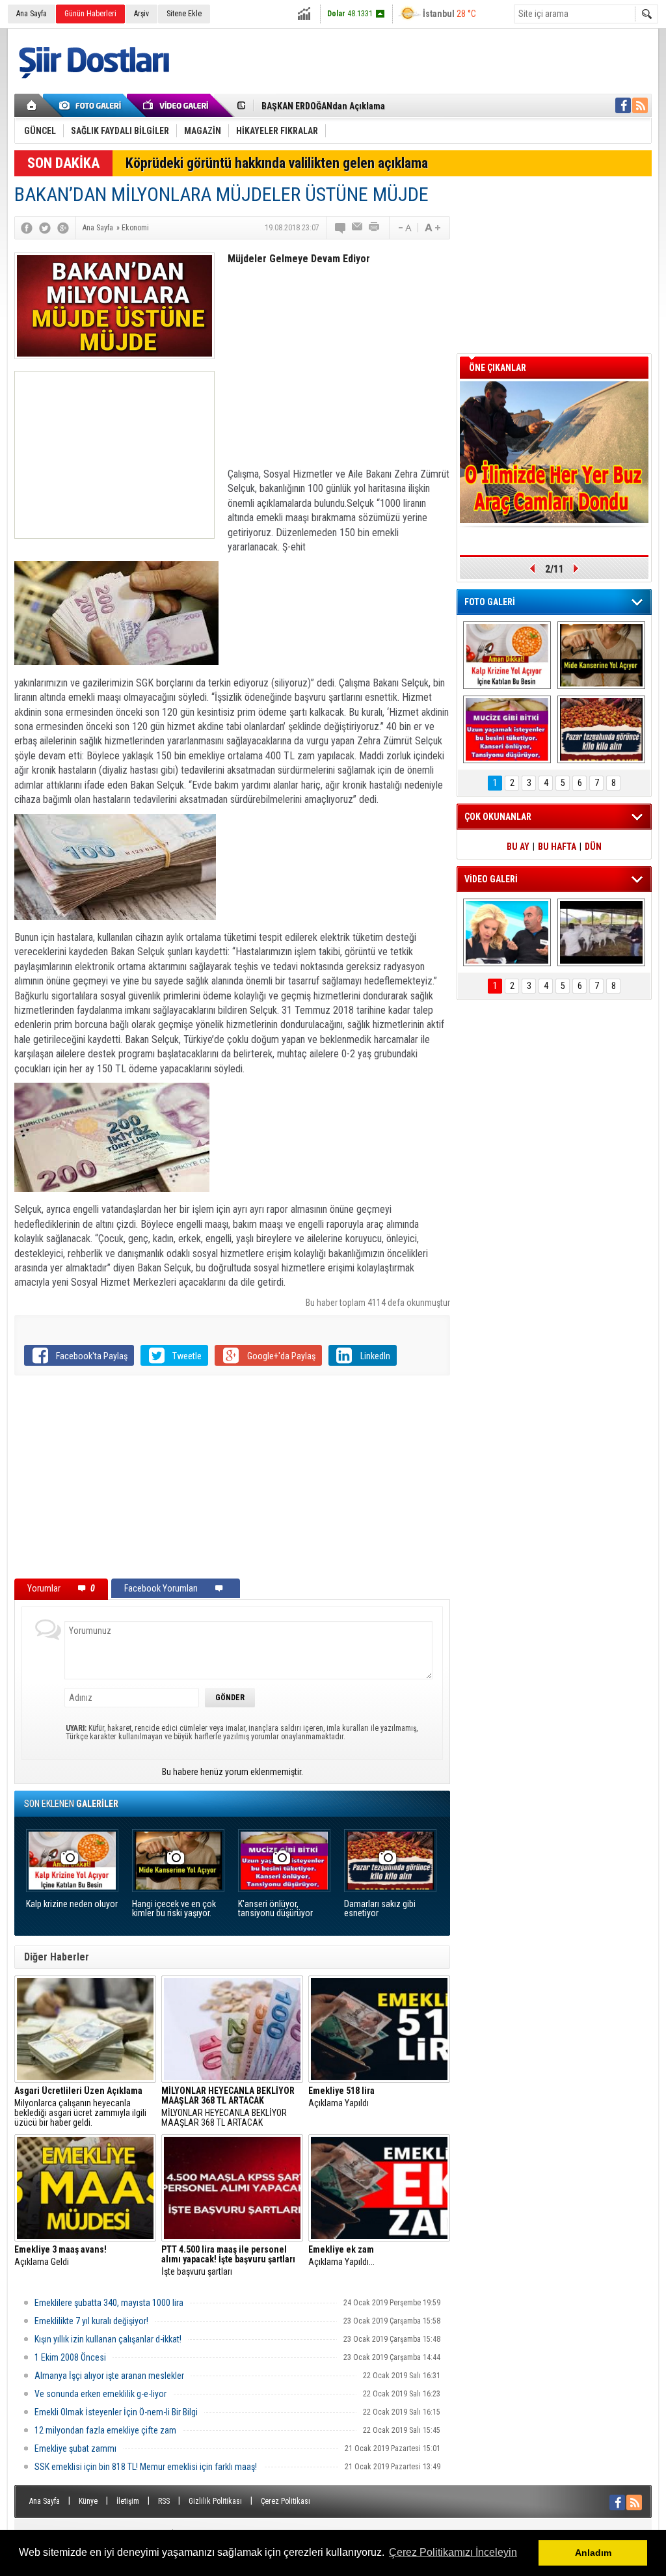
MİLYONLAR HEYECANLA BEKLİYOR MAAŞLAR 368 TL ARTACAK (228, 2107)
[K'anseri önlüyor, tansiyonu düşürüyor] (507, 729)
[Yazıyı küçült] (404, 228)
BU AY (518, 847)
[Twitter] (45, 228)
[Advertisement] (114, 455)
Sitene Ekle (184, 14)
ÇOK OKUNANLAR (498, 817)
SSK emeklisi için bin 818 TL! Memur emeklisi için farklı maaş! (146, 2467)
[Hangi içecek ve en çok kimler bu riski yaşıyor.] (601, 655)
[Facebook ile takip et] (623, 105)
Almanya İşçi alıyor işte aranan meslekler (109, 2376)
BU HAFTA (557, 847)
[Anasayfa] (32, 105)
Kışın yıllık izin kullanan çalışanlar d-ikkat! (108, 2339)
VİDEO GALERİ (491, 879)
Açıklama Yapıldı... (341, 2256)
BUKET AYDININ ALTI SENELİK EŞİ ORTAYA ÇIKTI (353, 106)
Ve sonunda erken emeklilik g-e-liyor (100, 2394)
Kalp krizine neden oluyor (72, 1904)
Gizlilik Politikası (215, 2501)
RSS (164, 2501)
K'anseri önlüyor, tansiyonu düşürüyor (275, 1909)
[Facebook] (27, 228)
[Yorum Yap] (341, 228)
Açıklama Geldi (60, 2256)
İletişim (128, 2501)
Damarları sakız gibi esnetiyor (380, 1909)
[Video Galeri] (177, 105)
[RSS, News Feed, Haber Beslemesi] (640, 105)
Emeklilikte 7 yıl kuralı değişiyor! (91, 2321)
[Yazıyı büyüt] (433, 228)
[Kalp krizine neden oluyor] (507, 655)
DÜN (593, 847)
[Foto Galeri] (92, 105)
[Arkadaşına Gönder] (358, 228)
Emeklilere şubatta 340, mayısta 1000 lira (109, 2303)
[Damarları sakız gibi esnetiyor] (601, 729)
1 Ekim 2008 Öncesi (70, 2357)
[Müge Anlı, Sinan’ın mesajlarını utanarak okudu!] (507, 932)
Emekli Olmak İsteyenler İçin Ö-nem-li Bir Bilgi (116, 2412)
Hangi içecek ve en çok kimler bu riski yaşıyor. (174, 1909)
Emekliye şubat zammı (75, 2448)
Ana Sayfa (32, 14)
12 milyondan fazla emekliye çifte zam (105, 2430)
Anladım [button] (593, 2553)
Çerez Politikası (286, 2501)
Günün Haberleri (90, 14)
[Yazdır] (375, 228)
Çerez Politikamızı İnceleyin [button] (453, 2552)
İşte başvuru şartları (228, 2261)
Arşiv (141, 14)
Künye (88, 2501)
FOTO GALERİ (490, 602)
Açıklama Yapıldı (341, 2097)
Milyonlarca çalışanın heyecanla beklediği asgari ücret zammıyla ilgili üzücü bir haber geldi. (80, 2107)
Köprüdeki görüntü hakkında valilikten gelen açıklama (277, 163)
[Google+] (63, 228)
